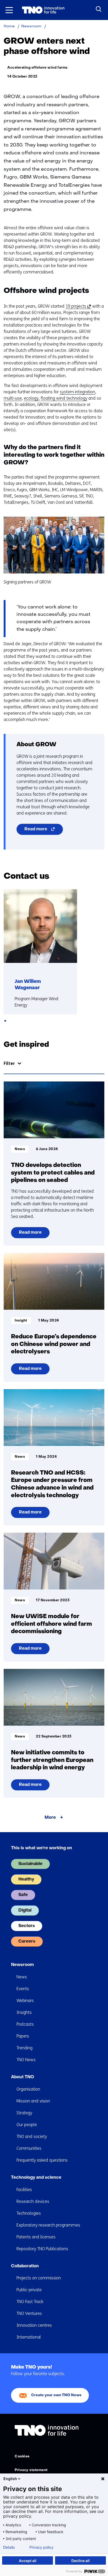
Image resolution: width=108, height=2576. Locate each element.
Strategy (24, 2113)
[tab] (5, 1021)
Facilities (24, 2190)
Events (23, 1989)
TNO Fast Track (30, 2302)
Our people (27, 2125)
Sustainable (30, 1864)
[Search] (99, 9)
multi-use (13, 398)
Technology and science (36, 2178)
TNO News (26, 2060)
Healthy (26, 1879)
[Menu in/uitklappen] (9, 10)
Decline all (80, 2561)
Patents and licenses (36, 2237)
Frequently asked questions (42, 2160)
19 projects (77, 306)
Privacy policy (41, 2547)
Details (9, 2547)
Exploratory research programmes (48, 2225)
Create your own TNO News (56, 2395)
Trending (25, 2048)
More (50, 1818)
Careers (27, 1942)
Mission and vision (33, 2101)
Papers (23, 2036)
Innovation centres (34, 2325)
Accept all (28, 2561)
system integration (77, 392)
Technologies (29, 2213)
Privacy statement (31, 2470)
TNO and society (32, 2136)
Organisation (28, 2089)
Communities (29, 2148)
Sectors (27, 1926)
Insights (24, 2012)
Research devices (33, 2201)
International (29, 2337)
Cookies (22, 2456)
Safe (23, 1895)
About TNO (23, 2077)
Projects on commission (39, 2278)
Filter (9, 1063)
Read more (44, 831)
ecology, (32, 398)
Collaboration (25, 2266)
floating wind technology (64, 398)
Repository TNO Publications (42, 2249)
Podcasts (25, 2024)
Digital (25, 1911)
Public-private (29, 2290)
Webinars (25, 2001)
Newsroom (22, 1965)
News (22, 1977)
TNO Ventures (29, 2313)
